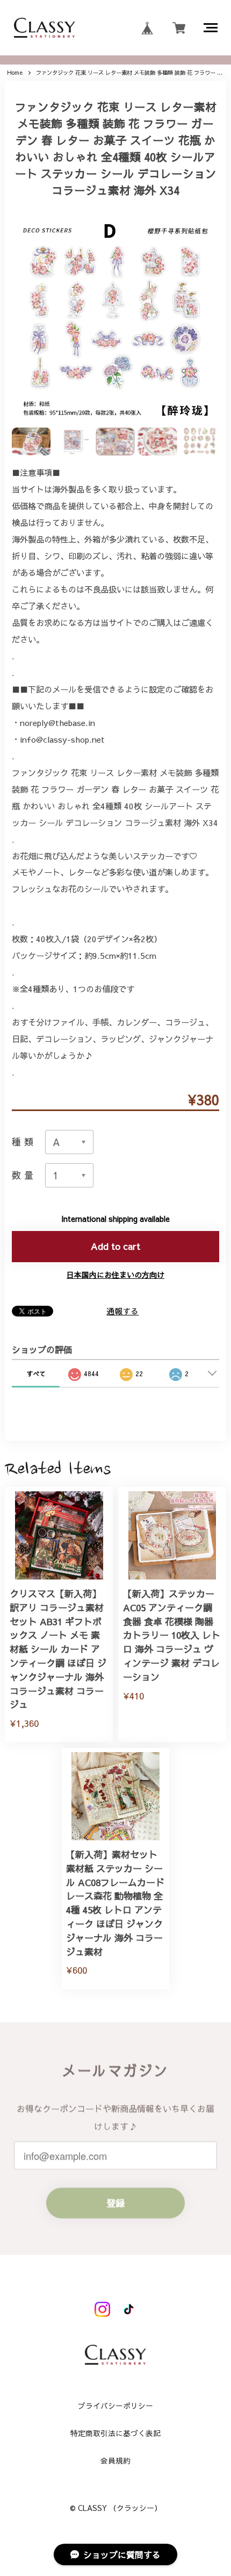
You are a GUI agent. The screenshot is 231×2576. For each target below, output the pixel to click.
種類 (24, 1142)
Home (15, 73)
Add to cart (115, 1246)
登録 (115, 2203)
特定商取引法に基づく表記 (115, 2434)
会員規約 (115, 2461)
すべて (36, 1374)
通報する (122, 1311)
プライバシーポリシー (115, 2406)
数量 (24, 1175)
